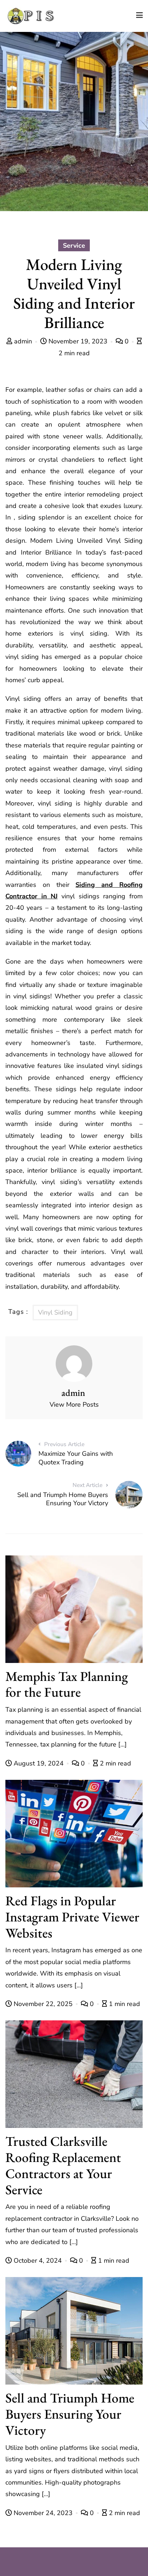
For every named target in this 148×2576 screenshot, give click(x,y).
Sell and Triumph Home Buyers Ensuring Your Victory (70, 2414)
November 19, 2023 (78, 341)
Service (74, 246)
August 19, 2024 (39, 1763)
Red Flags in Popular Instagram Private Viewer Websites (72, 1917)
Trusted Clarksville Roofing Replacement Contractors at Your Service (63, 2165)
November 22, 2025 (43, 2004)
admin (23, 341)
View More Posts (74, 1405)
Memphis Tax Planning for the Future (67, 1684)
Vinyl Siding (55, 1312)
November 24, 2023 (43, 2513)
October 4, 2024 (38, 2261)
